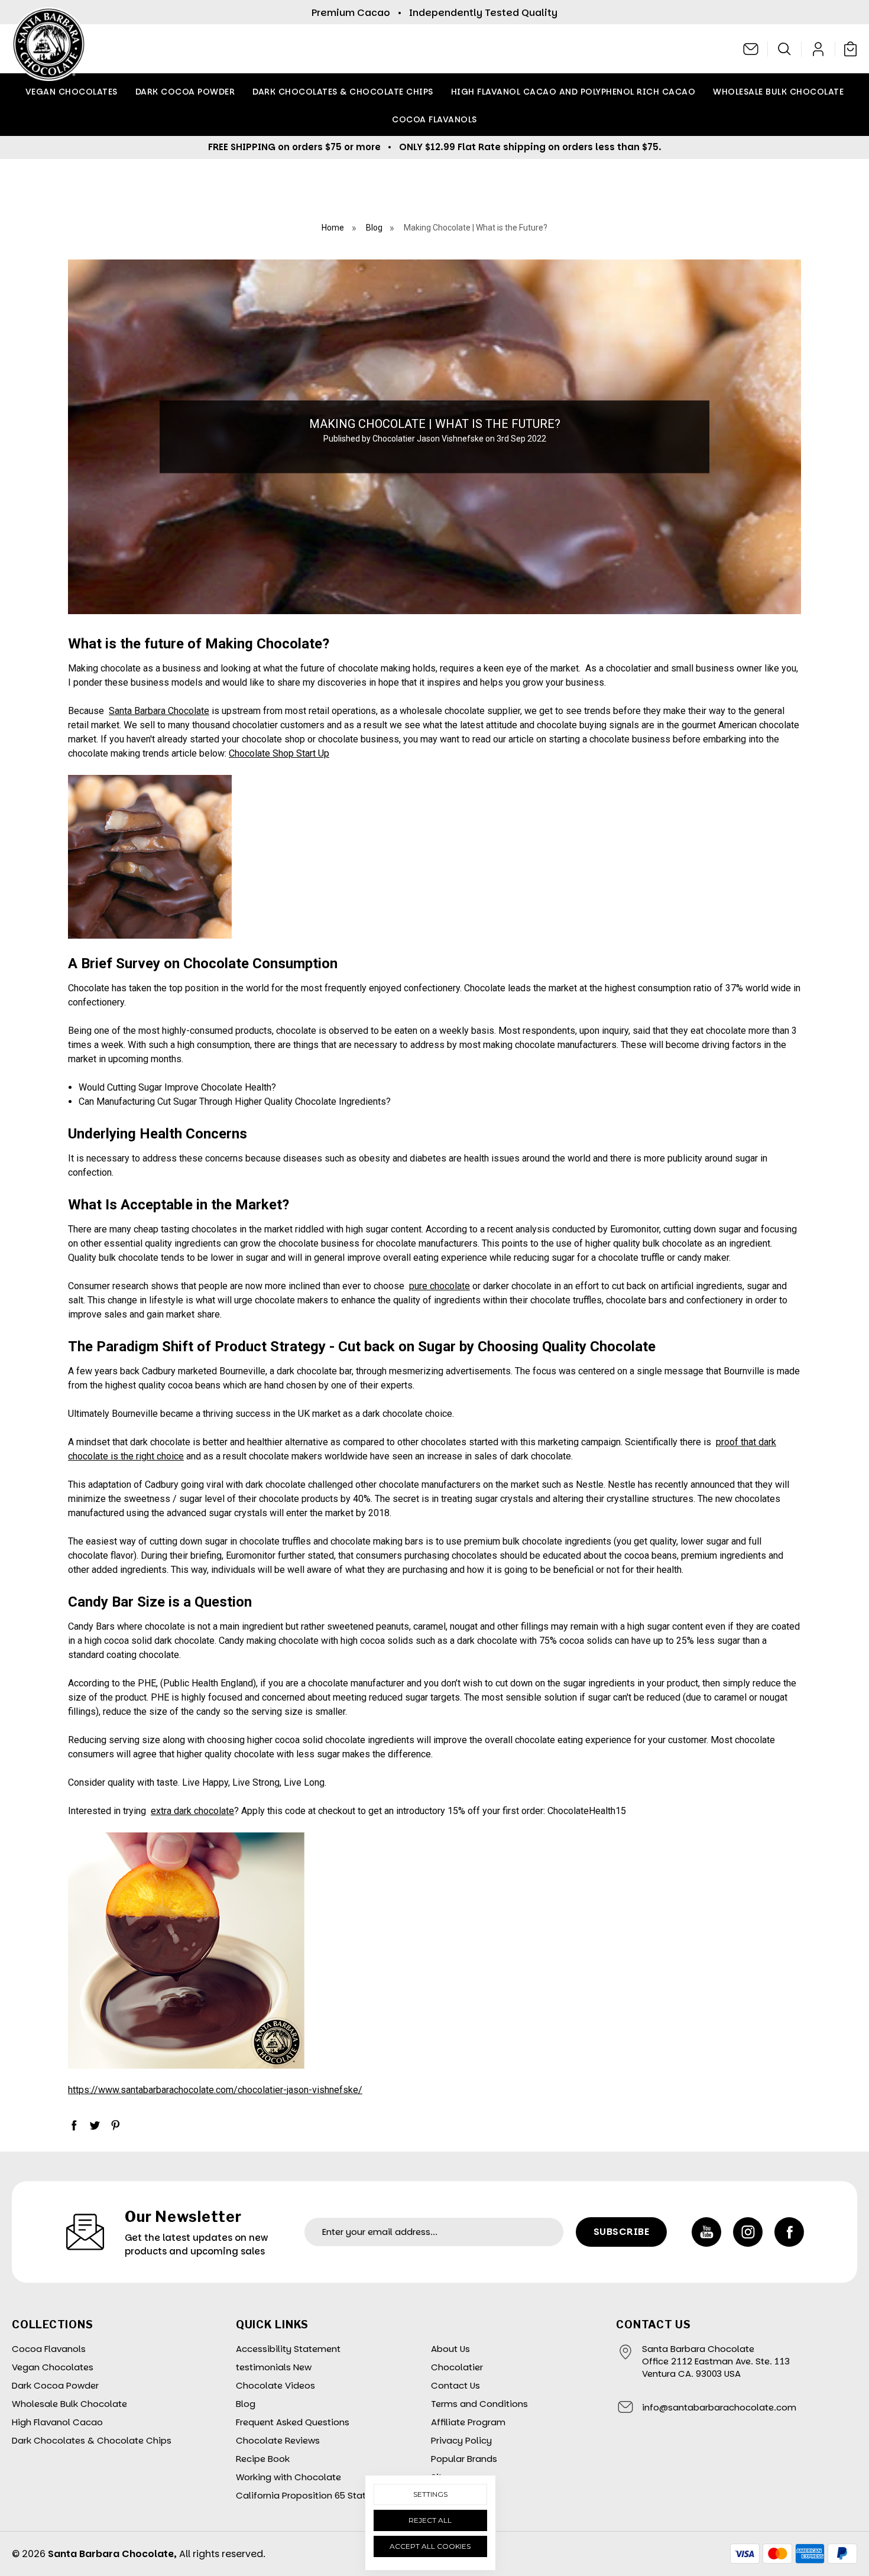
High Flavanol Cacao (57, 2422)
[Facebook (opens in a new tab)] (74, 2125)
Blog (246, 2404)
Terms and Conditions (479, 2404)
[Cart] (848, 48)
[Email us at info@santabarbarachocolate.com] (751, 49)
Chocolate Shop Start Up (279, 753)
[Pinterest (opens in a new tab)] (115, 2125)
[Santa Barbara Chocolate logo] (49, 49)
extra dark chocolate (192, 1811)
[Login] (818, 49)
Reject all (430, 2520)
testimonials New (274, 2367)
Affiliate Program (468, 2422)
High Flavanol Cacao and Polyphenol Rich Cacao (573, 92)
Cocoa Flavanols (434, 119)
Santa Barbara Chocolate (159, 711)
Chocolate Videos (275, 2385)
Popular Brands (464, 2459)
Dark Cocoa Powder (185, 92)
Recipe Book (263, 2459)
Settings (430, 2494)
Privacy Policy (461, 2440)
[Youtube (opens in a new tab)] (706, 2232)
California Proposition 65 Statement (315, 2495)
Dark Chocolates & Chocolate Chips (343, 92)
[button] (785, 49)
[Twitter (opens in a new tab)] (95, 2125)
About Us (450, 2349)
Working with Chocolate (288, 2477)
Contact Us (455, 2385)
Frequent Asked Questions (293, 2422)
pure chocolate (440, 1286)
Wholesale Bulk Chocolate (778, 92)
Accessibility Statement (288, 2349)
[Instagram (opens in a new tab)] (748, 2232)
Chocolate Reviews (278, 2440)
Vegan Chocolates (72, 92)
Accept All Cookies (430, 2546)
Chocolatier (457, 2367)
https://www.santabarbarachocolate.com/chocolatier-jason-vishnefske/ (215, 2090)
